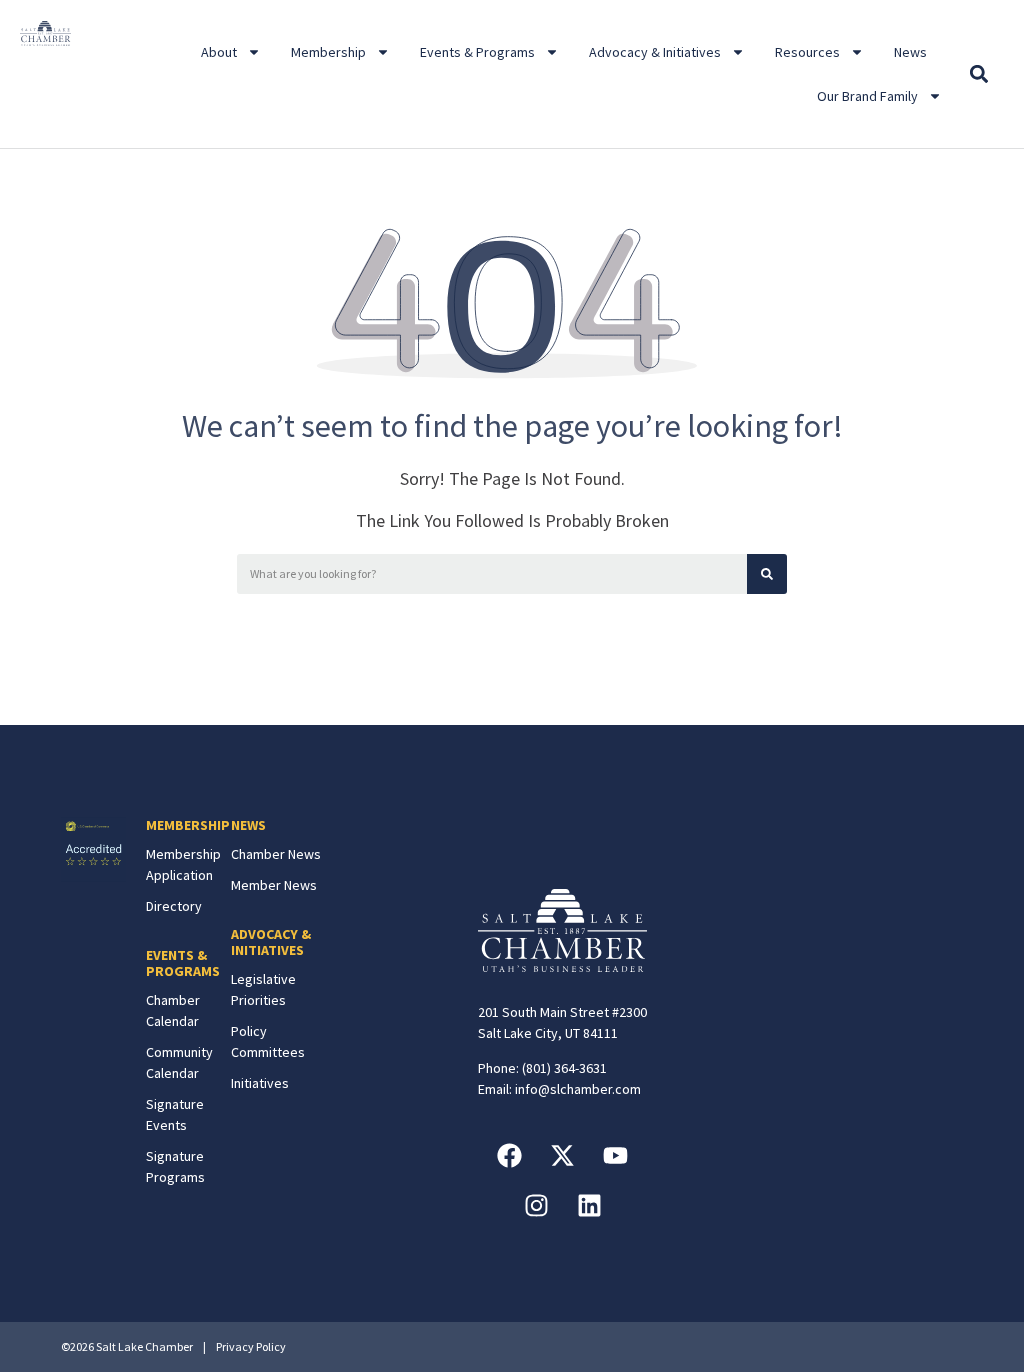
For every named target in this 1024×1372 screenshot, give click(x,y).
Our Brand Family (867, 96)
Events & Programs (477, 52)
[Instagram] (536, 1205)
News (910, 52)
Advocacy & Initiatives (655, 52)
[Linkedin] (589, 1205)
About (219, 52)
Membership (328, 52)
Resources (807, 52)
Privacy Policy (251, 1346)
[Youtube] (616, 1155)
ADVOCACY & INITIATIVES (271, 942)
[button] (978, 74)
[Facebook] (510, 1155)
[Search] (767, 574)
